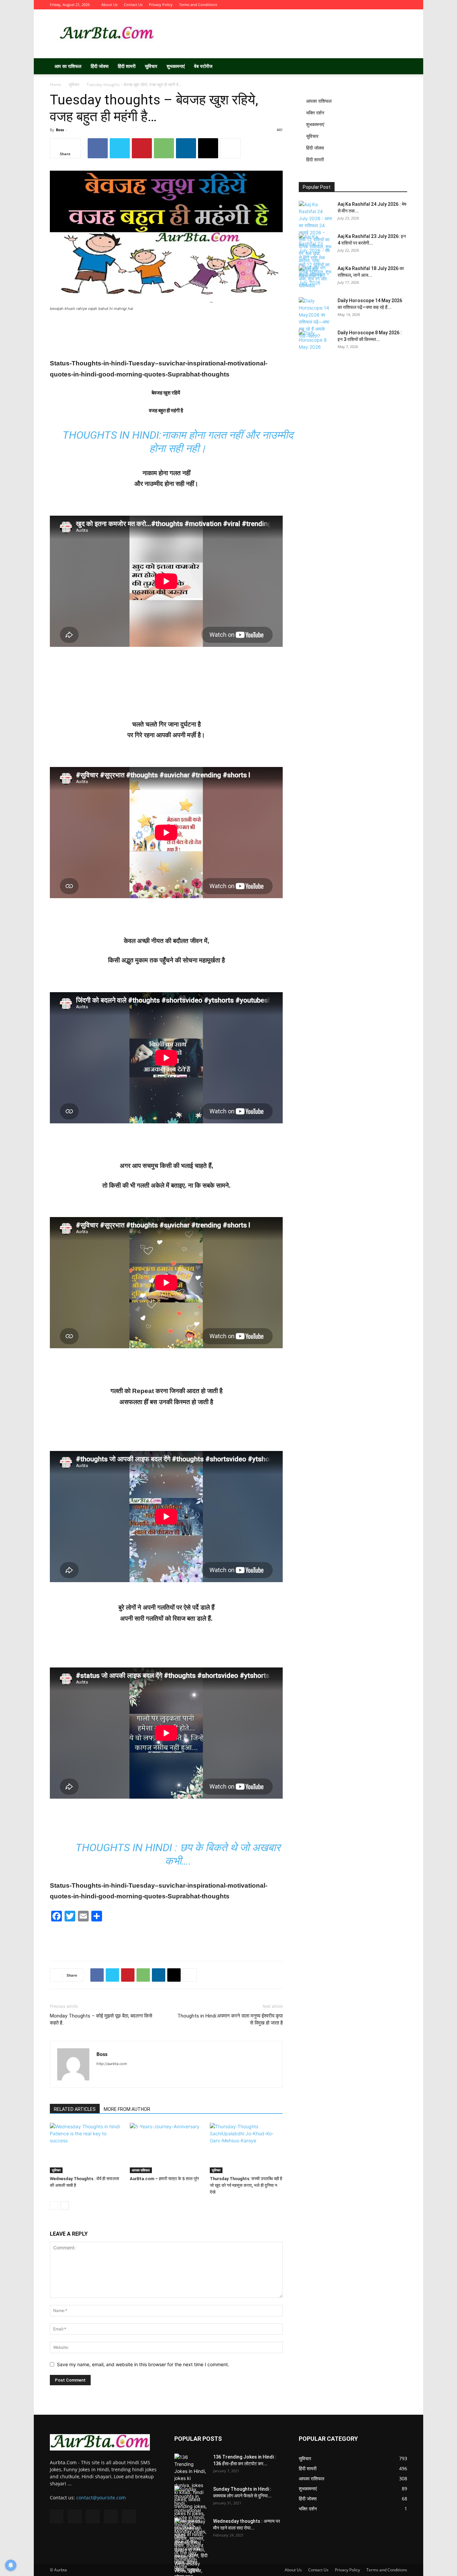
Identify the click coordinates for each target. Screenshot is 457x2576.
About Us (109, 5)
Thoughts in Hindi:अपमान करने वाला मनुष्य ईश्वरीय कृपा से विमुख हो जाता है (230, 2019)
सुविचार (151, 66)
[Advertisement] (285, 34)
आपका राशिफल (141, 2170)
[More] (231, 148)
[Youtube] (402, 5)
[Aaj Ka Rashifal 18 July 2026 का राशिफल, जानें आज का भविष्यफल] (315, 277)
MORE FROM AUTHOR (127, 2109)
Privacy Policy (161, 5)
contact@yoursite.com (101, 2498)
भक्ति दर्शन (315, 113)
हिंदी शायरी (127, 66)
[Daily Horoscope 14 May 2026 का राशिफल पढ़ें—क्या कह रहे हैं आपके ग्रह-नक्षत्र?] (315, 318)
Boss (60, 130)
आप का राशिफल (68, 66)
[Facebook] (358, 5)
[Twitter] (369, 5)
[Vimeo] (380, 5)
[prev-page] (54, 2205)
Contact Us (133, 5)
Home (56, 84)
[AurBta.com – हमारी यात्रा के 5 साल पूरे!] (166, 2148)
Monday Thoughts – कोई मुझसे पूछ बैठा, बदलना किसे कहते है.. (101, 2019)
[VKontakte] (391, 5)
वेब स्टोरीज (203, 66)
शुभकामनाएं (176, 66)
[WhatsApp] (164, 148)
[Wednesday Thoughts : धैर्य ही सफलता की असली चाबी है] (86, 2148)
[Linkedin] (186, 148)
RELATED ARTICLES (75, 2109)
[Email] (208, 148)
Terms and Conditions (198, 5)
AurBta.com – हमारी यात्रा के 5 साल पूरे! (164, 2179)
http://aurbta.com (112, 2064)
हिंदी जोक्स (100, 66)
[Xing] (102, 2077)
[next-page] (65, 2205)
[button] (399, 67)
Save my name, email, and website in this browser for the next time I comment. (143, 2364)
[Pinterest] (142, 148)
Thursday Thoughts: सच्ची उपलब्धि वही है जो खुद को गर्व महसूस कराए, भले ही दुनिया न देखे (246, 2185)
